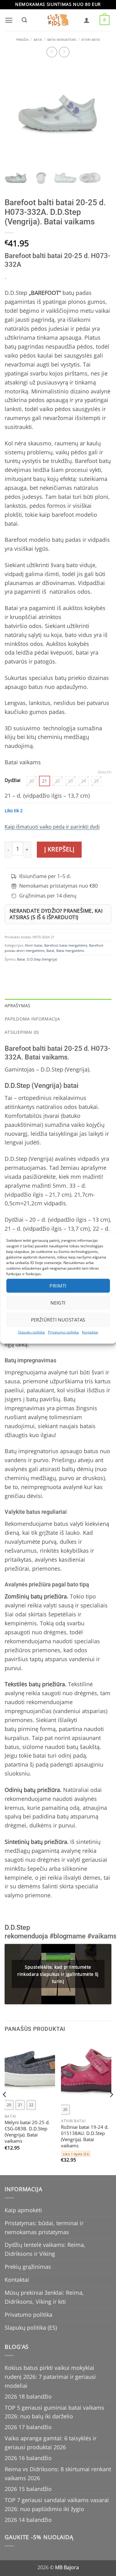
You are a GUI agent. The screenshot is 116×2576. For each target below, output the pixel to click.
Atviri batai (91, 40)
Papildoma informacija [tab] (32, 1019)
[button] (9, 20)
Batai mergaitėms (62, 40)
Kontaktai (90, 1332)
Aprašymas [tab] (18, 1006)
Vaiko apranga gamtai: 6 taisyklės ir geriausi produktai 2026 (51, 2443)
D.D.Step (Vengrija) (42, 959)
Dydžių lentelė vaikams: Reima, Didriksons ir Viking (45, 2249)
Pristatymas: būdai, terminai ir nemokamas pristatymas (44, 2228)
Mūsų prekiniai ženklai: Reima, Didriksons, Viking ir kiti (44, 2297)
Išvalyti (105, 772)
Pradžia (22, 40)
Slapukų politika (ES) (31, 2328)
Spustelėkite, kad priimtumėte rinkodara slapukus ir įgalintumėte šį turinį (58, 1974)
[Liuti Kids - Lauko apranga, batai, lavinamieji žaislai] (58, 20)
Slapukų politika (31, 1332)
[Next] (111, 2107)
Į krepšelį (59, 849)
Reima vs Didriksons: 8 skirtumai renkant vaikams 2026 (58, 2474)
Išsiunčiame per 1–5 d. (45, 876)
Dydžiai (13, 780)
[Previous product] (64, 52)
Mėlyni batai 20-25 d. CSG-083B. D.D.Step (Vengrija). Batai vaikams (27, 2132)
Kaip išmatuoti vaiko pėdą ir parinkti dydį (52, 827)
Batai (38, 40)
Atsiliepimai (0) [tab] (22, 1032)
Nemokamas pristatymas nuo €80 (58, 886)
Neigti (58, 1303)
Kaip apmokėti (23, 2210)
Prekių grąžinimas (28, 2267)
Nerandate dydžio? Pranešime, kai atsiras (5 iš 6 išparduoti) (56, 914)
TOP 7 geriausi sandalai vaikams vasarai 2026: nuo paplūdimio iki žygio (57, 2504)
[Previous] (5, 2107)
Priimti (58, 1286)
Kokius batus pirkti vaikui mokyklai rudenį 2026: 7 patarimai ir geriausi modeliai (50, 2377)
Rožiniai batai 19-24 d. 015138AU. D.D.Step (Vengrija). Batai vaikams (85, 2137)
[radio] (32, 781)
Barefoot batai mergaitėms (66, 945)
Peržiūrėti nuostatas (58, 1320)
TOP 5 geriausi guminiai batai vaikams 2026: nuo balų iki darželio (54, 2412)
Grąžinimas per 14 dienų (48, 896)
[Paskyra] (87, 20)
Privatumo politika (63, 1332)
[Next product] (52, 52)
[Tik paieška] (24, 20)
